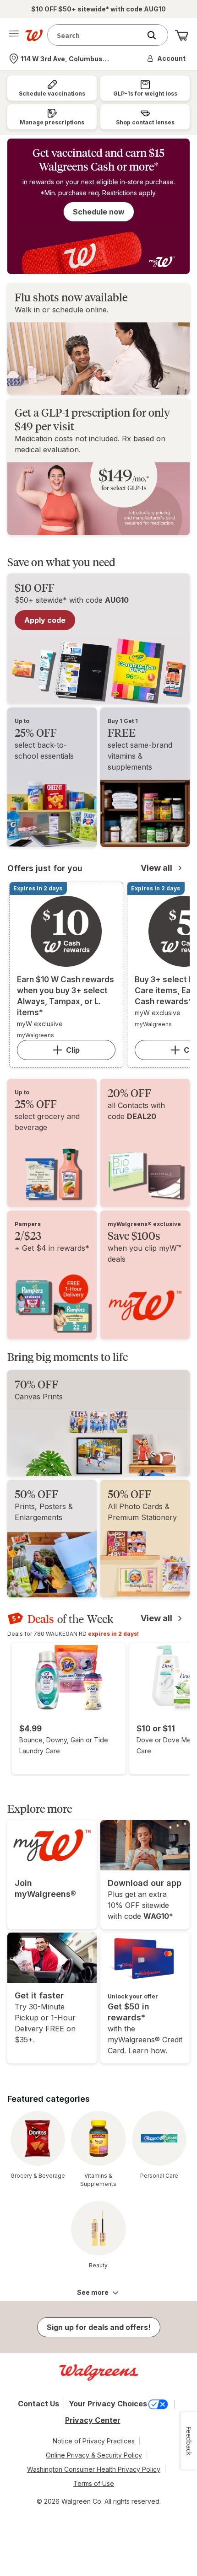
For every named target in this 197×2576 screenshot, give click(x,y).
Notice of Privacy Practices (94, 2441)
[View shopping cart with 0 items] (181, 35)
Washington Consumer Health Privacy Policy (94, 2469)
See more (93, 2292)
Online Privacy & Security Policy (94, 2455)
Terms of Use (94, 2483)
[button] (167, 59)
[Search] (156, 35)
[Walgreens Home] (34, 35)
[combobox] (96, 35)
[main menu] (14, 35)
